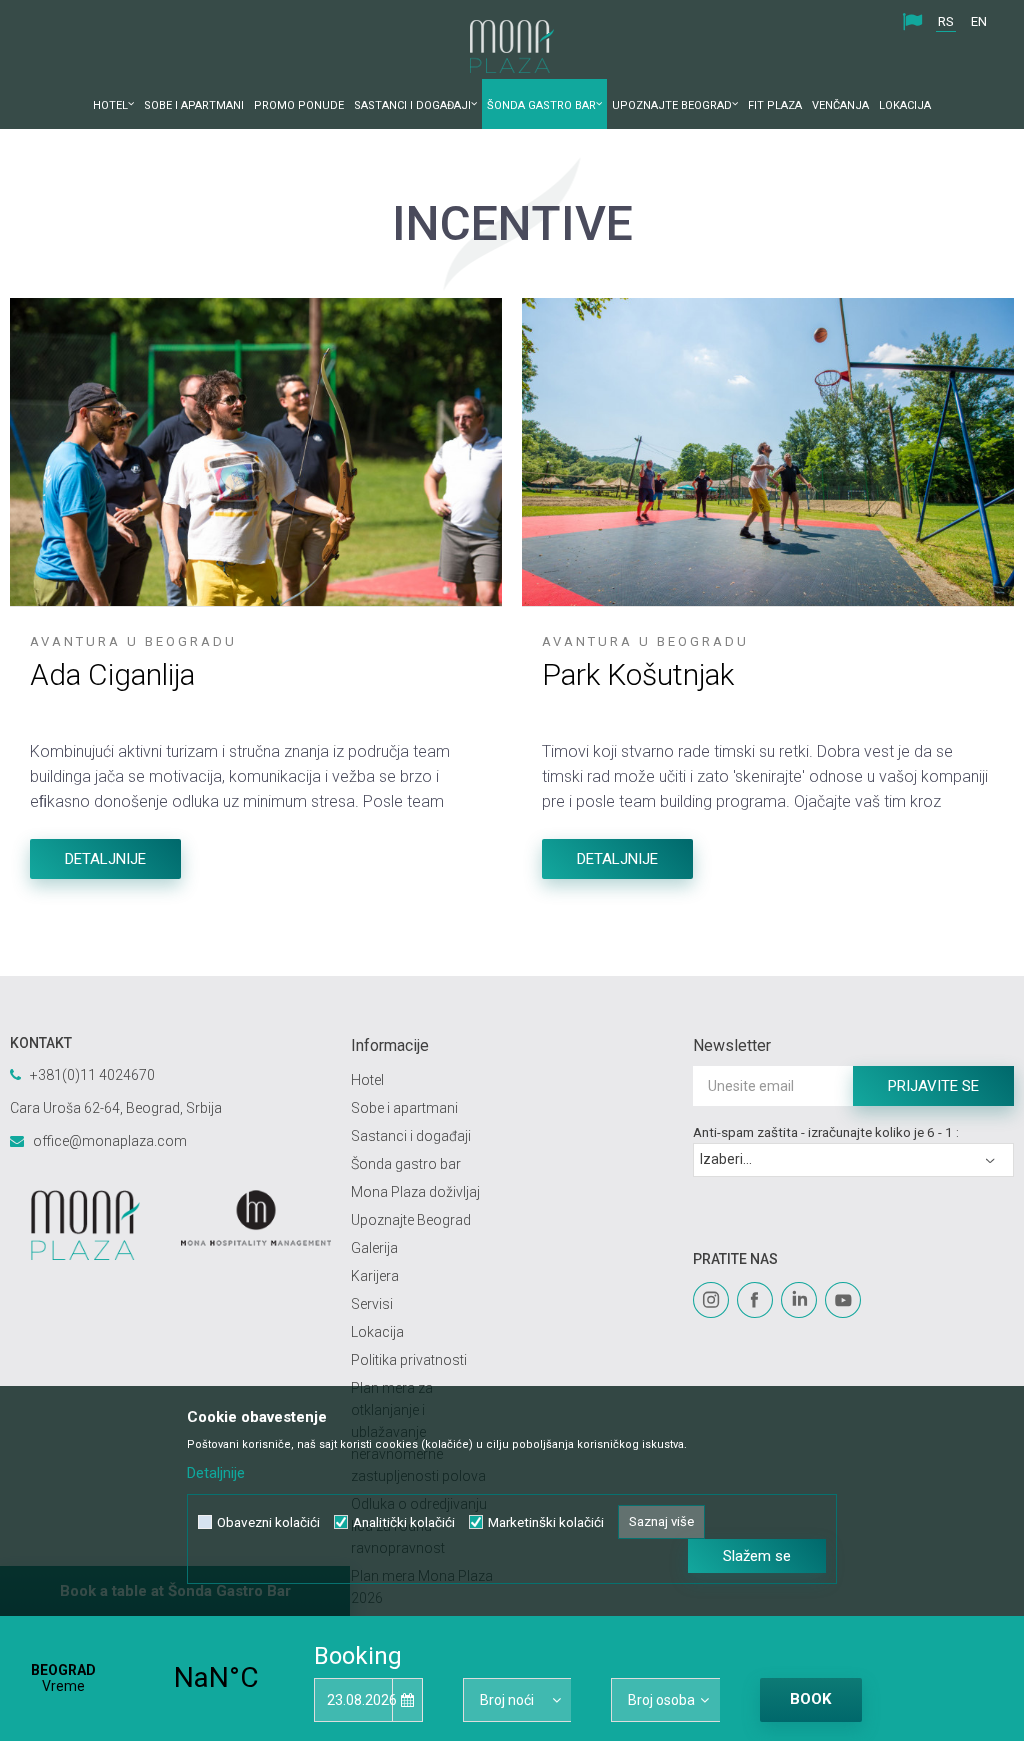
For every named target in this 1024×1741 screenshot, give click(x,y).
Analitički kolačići (404, 1522)
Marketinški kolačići (546, 1522)
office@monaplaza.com (110, 1141)
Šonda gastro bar (406, 1164)
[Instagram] (711, 1300)
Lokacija (377, 1332)
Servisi (372, 1304)
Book (810, 1699)
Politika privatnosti (409, 1360)
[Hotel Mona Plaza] (512, 46)
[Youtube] (843, 1300)
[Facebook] (755, 1300)
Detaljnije (105, 859)
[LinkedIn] (799, 1300)
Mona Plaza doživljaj (415, 1192)
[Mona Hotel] (256, 1218)
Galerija (374, 1248)
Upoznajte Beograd (411, 1220)
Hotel (367, 1080)
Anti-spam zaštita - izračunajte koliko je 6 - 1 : (826, 1132)
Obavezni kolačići (268, 1522)
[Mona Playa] (85, 1225)
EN (979, 21)
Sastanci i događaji (411, 1136)
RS (946, 21)
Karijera (375, 1276)
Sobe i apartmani (404, 1108)
